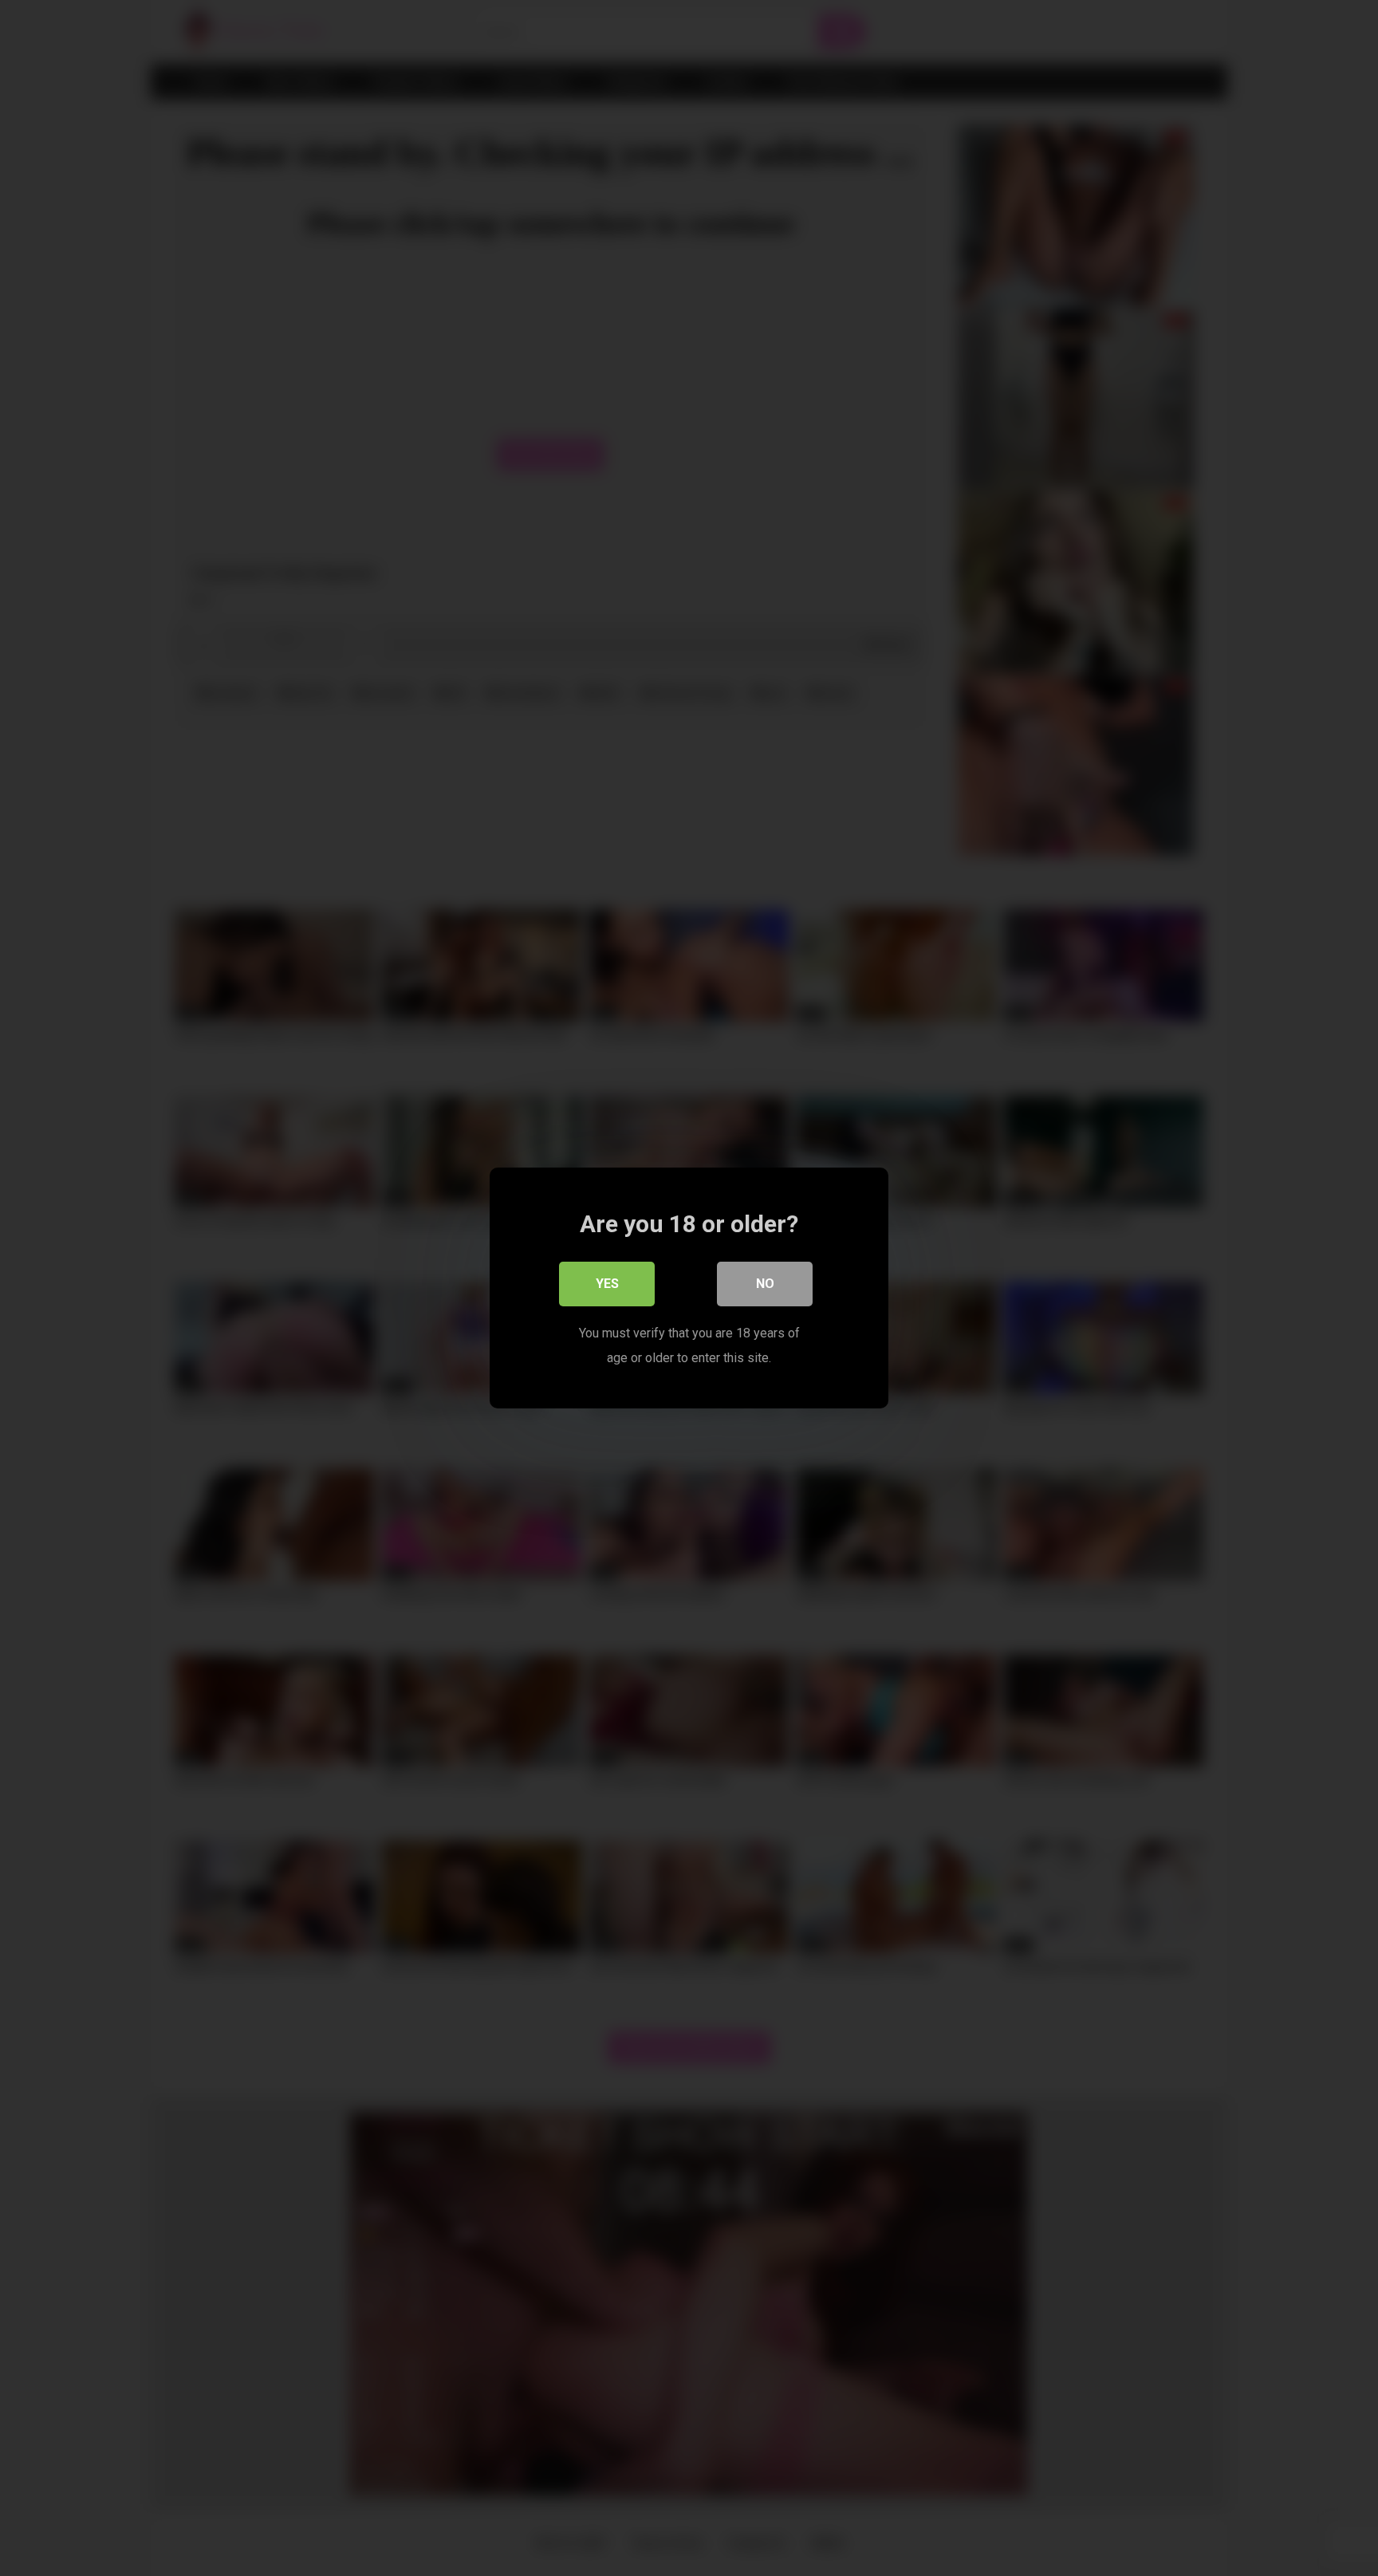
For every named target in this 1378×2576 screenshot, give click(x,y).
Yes (607, 1284)
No (765, 1284)
